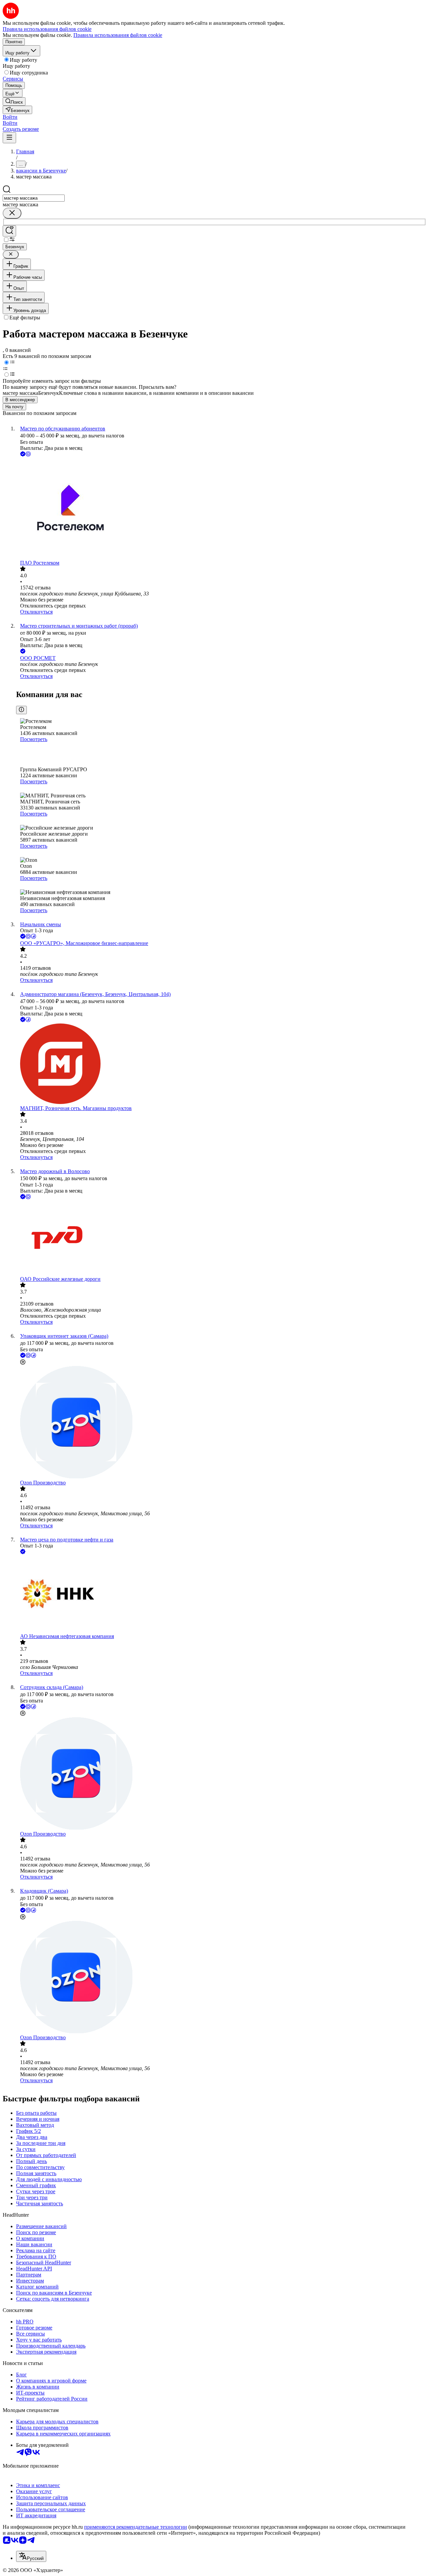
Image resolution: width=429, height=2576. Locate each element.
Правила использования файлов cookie (118, 35)
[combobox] (34, 198)
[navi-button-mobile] (9, 138)
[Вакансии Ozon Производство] (221, 1423)
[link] (14, 101)
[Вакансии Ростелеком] (221, 509)
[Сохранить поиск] (9, 231)
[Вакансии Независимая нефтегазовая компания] (221, 1594)
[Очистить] (12, 213)
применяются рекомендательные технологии (136, 2527)
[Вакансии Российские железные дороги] (221, 1238)
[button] (10, 117)
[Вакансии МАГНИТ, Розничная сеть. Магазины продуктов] (221, 1064)
